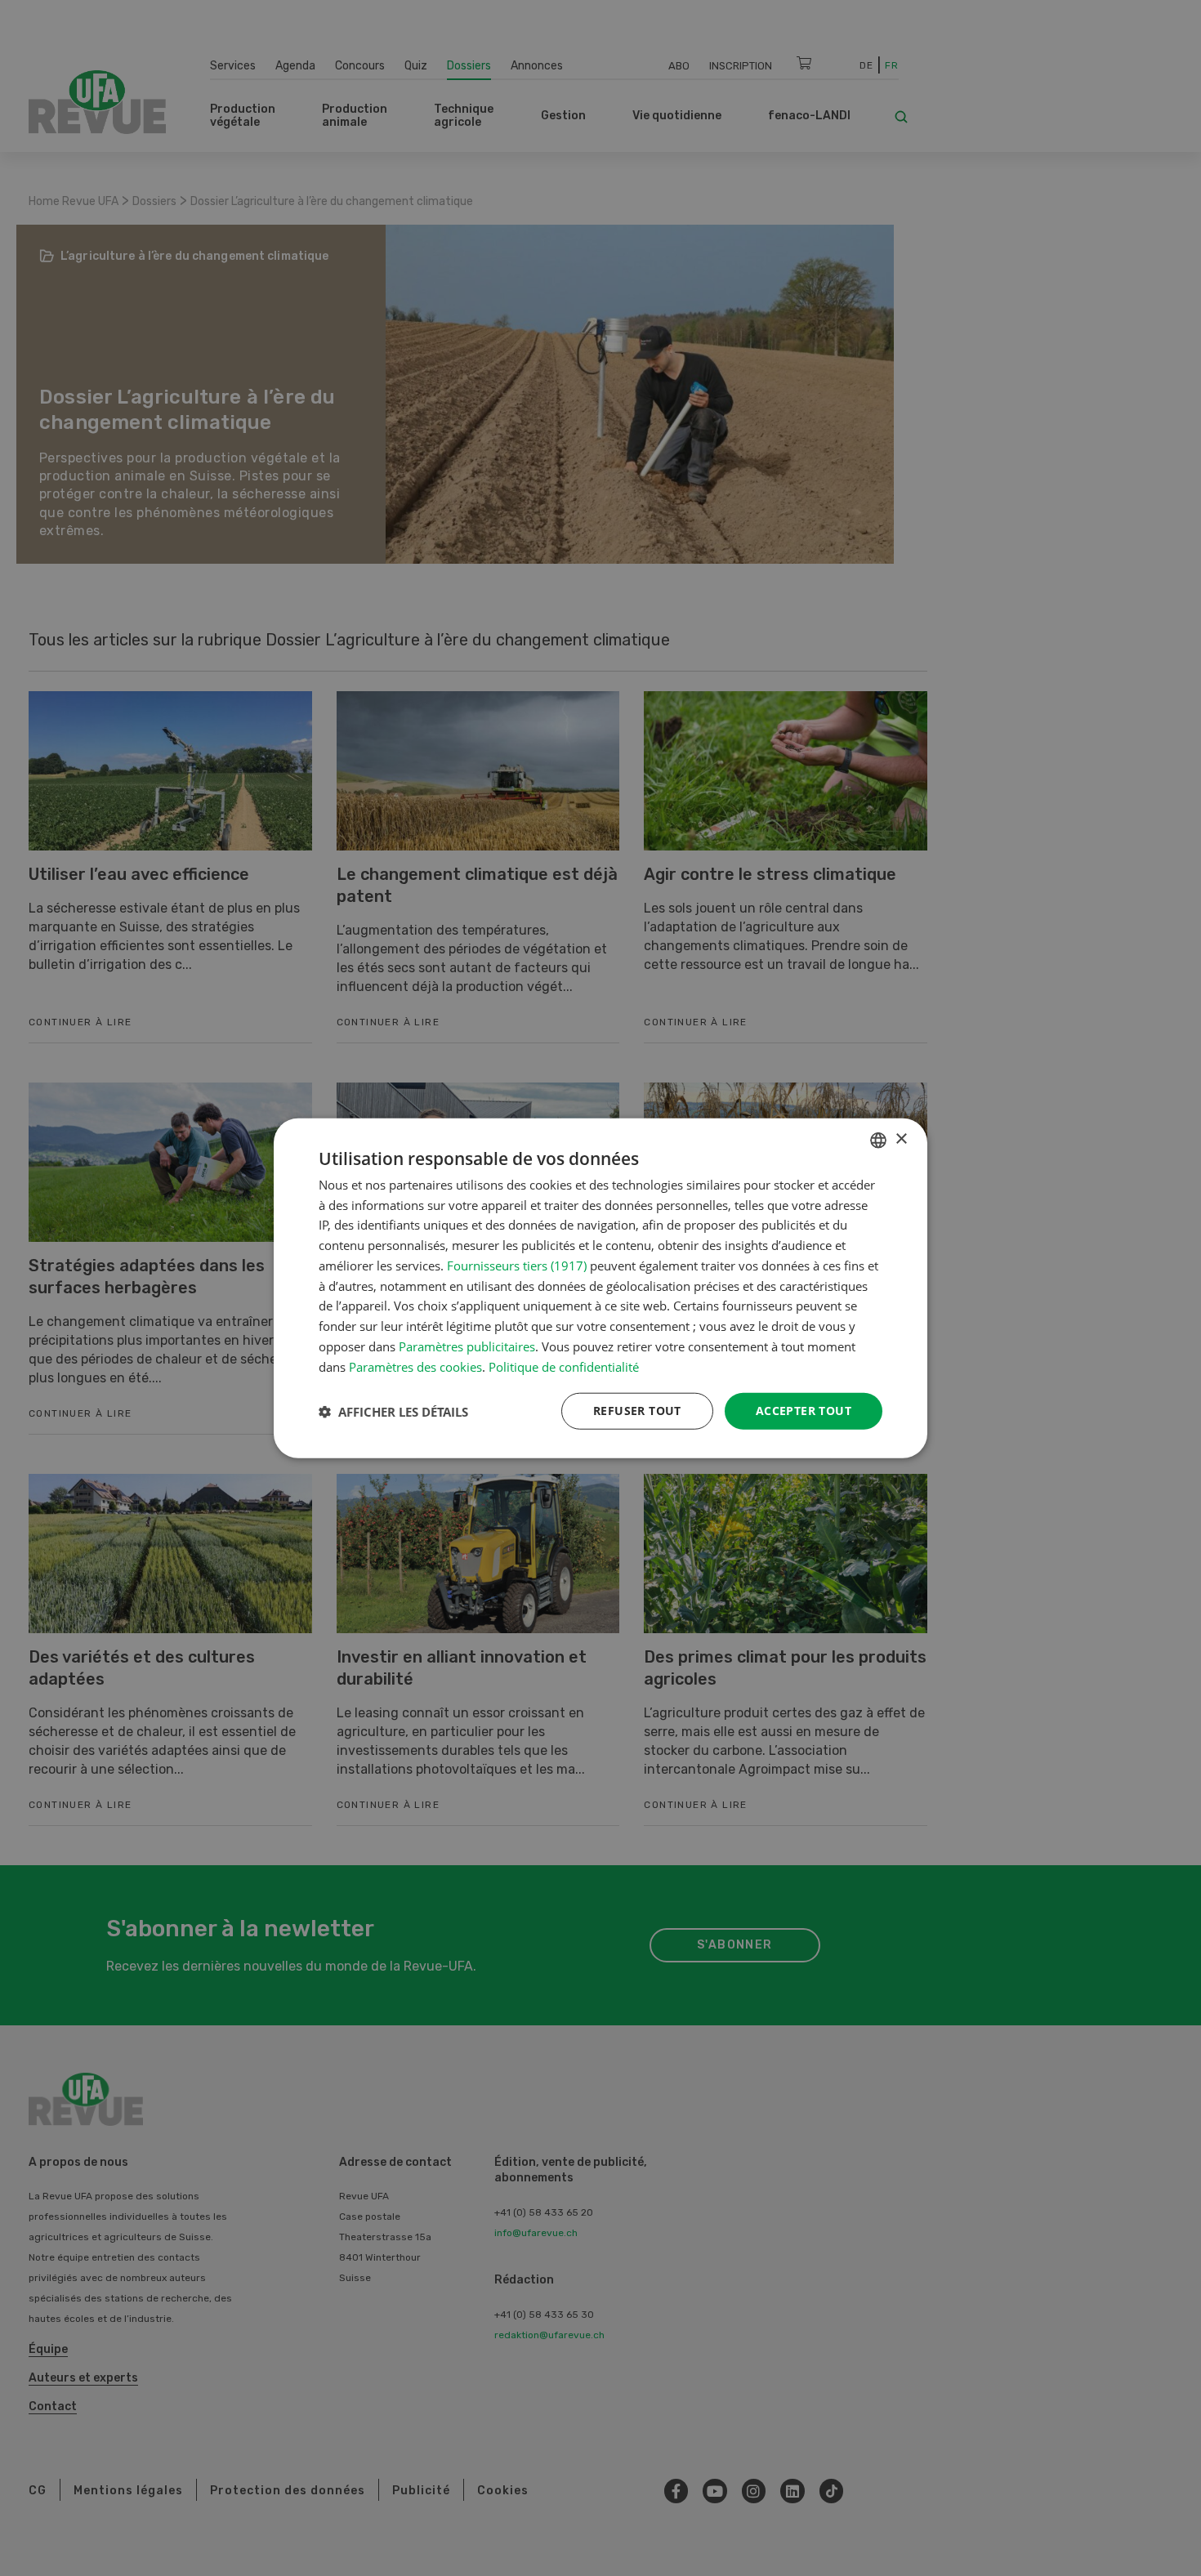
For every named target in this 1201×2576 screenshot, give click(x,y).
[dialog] (600, 1288)
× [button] (901, 1139)
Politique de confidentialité (564, 1366)
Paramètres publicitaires (467, 1346)
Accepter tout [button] (804, 1411)
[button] (393, 1411)
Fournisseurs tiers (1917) (517, 1266)
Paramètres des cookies (415, 1366)
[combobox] (878, 1140)
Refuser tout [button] (637, 1411)
